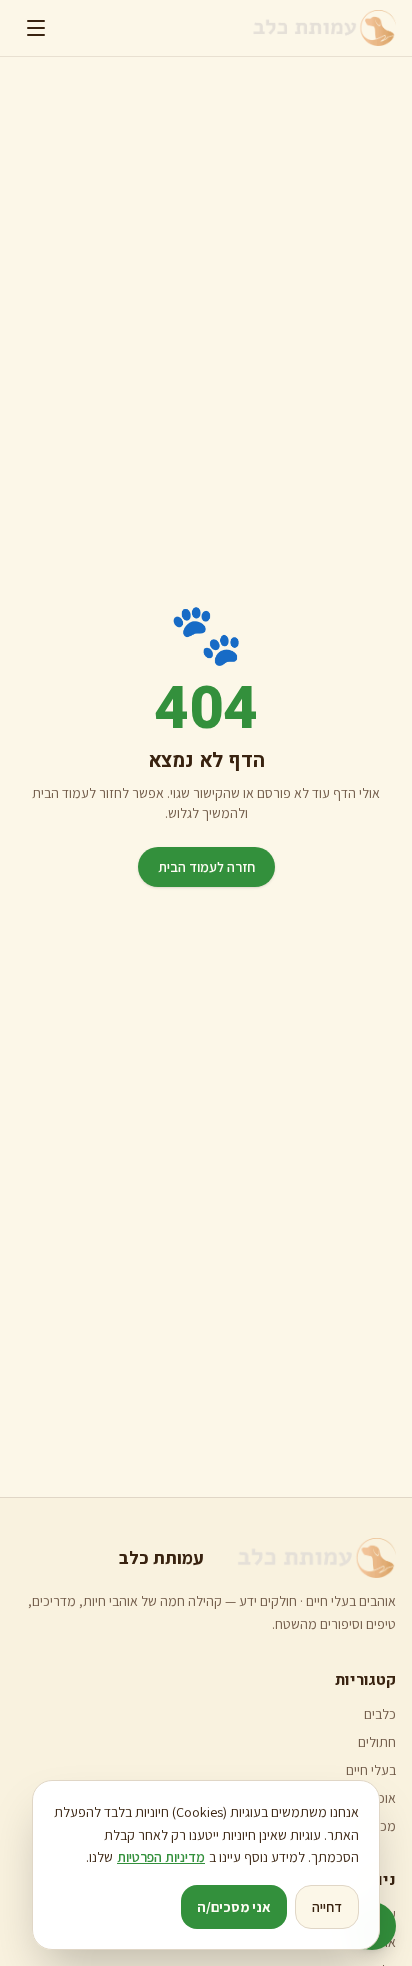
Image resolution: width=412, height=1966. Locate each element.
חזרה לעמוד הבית (206, 867)
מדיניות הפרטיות (161, 1857)
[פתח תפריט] (36, 28)
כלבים (380, 1714)
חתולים (377, 1742)
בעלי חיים (371, 1770)
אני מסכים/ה (234, 1907)
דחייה (327, 1907)
